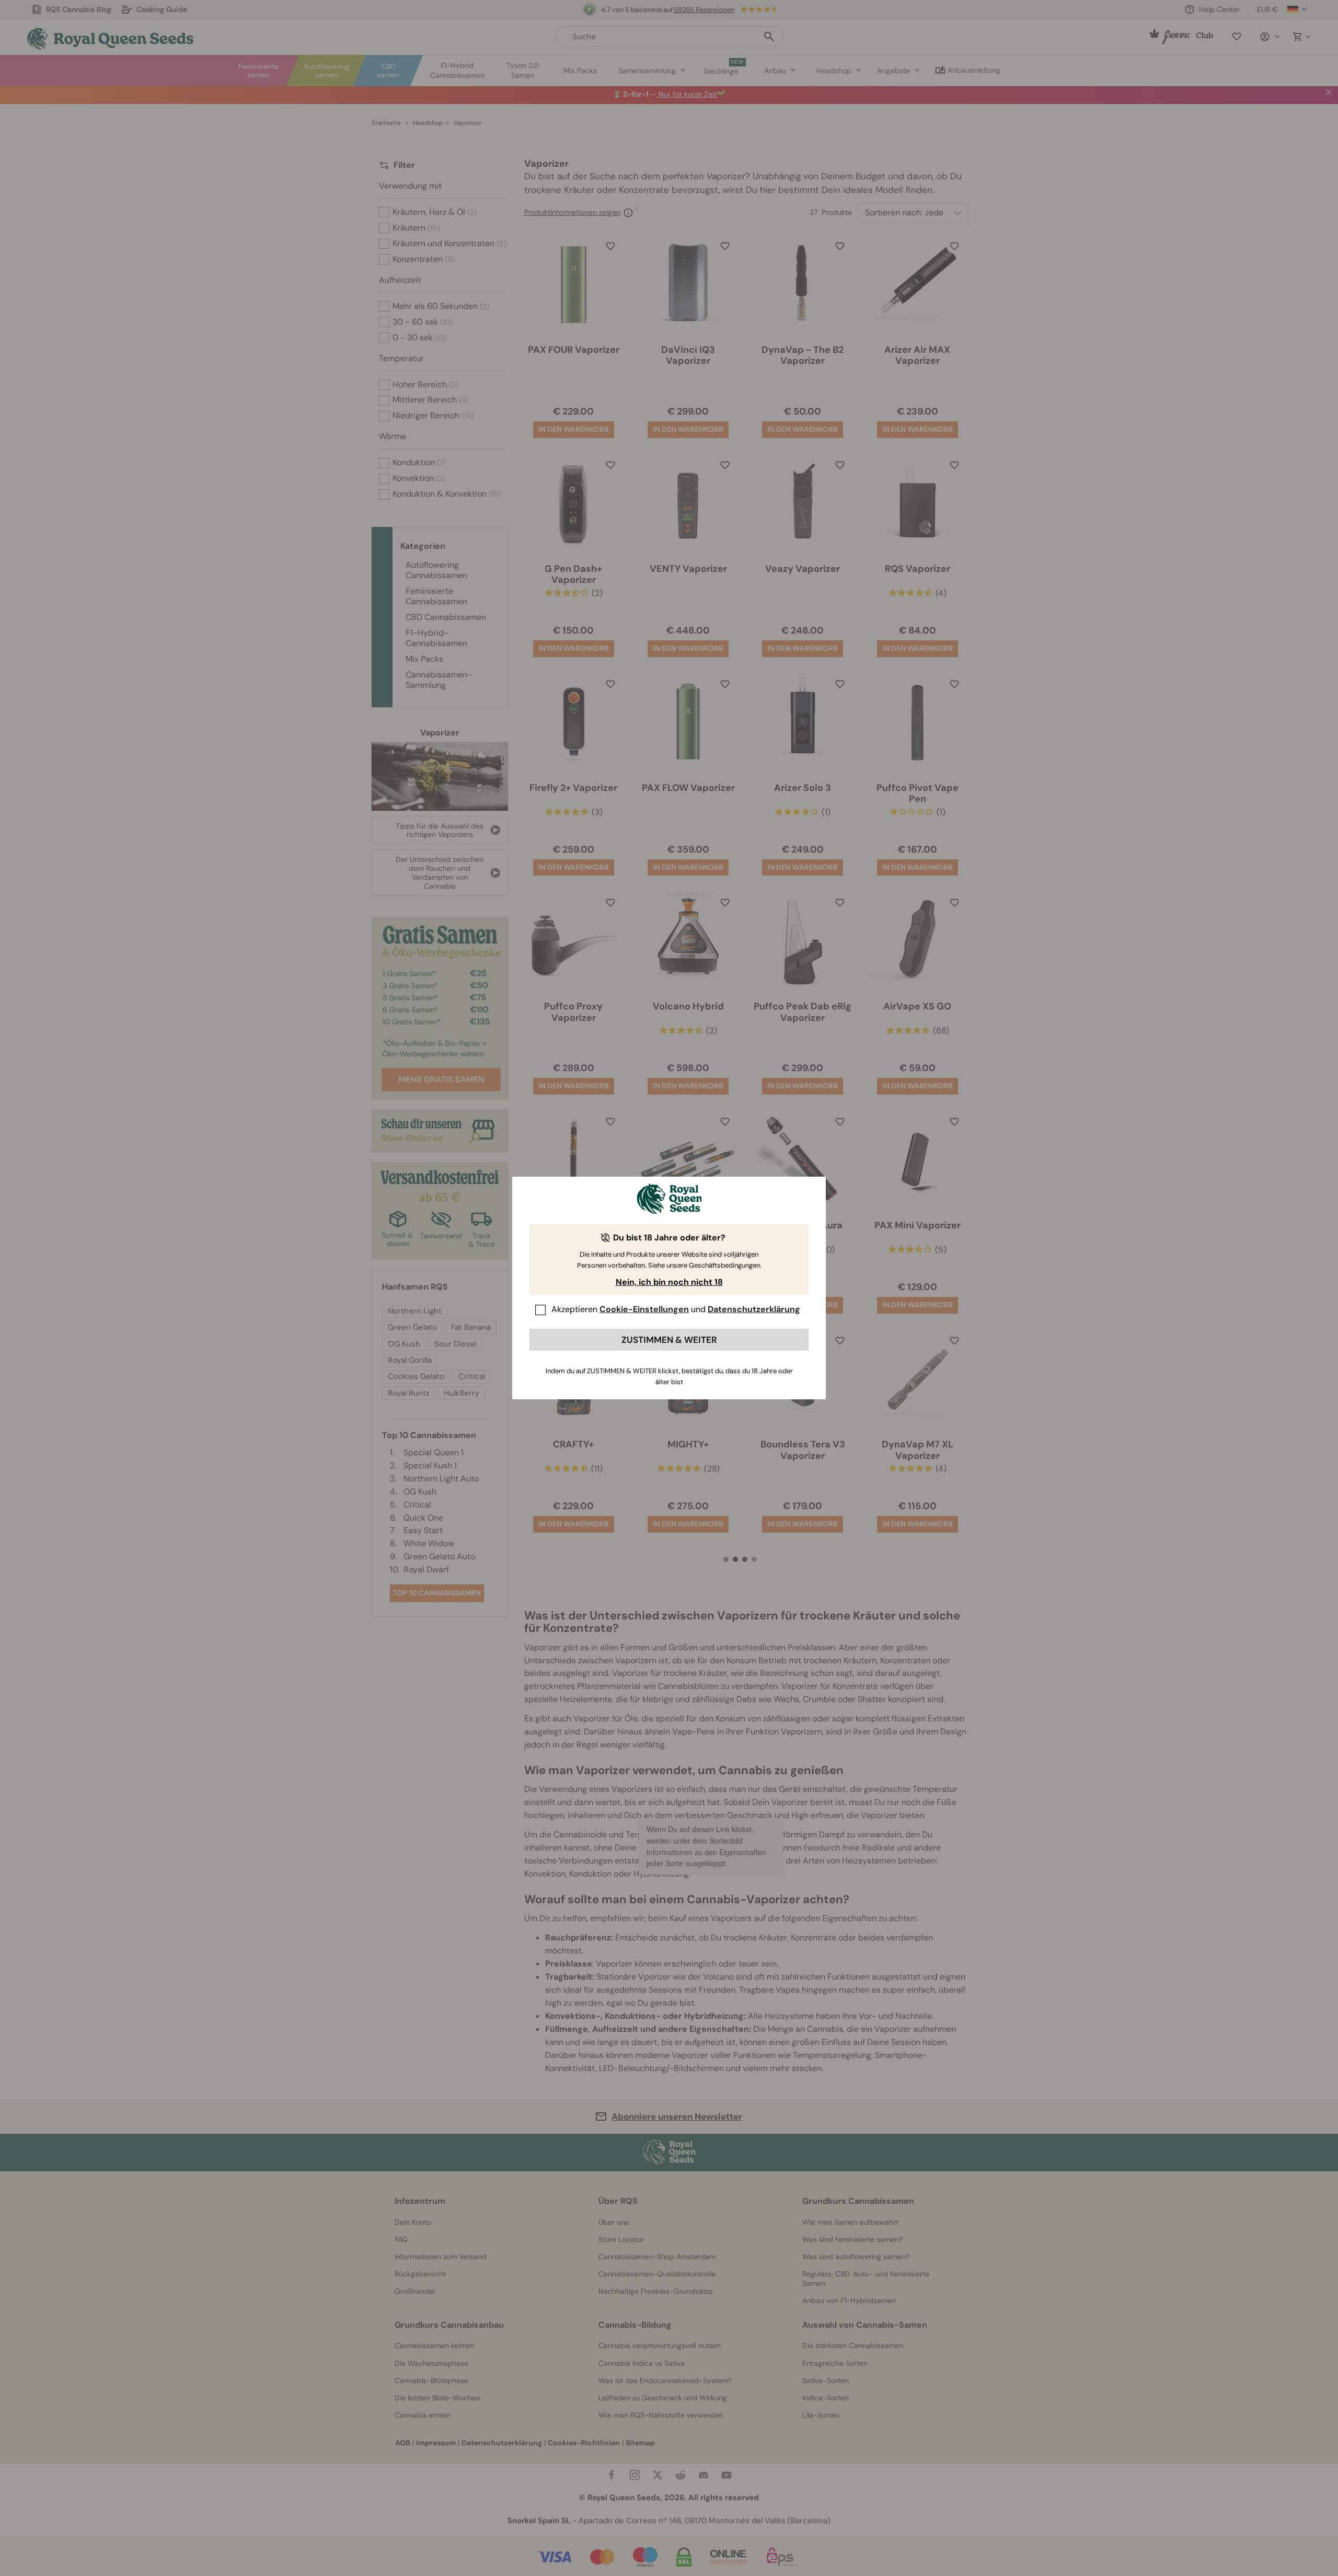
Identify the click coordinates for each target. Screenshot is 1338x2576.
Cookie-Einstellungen (644, 1309)
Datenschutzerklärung (754, 1309)
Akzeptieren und (676, 1309)
